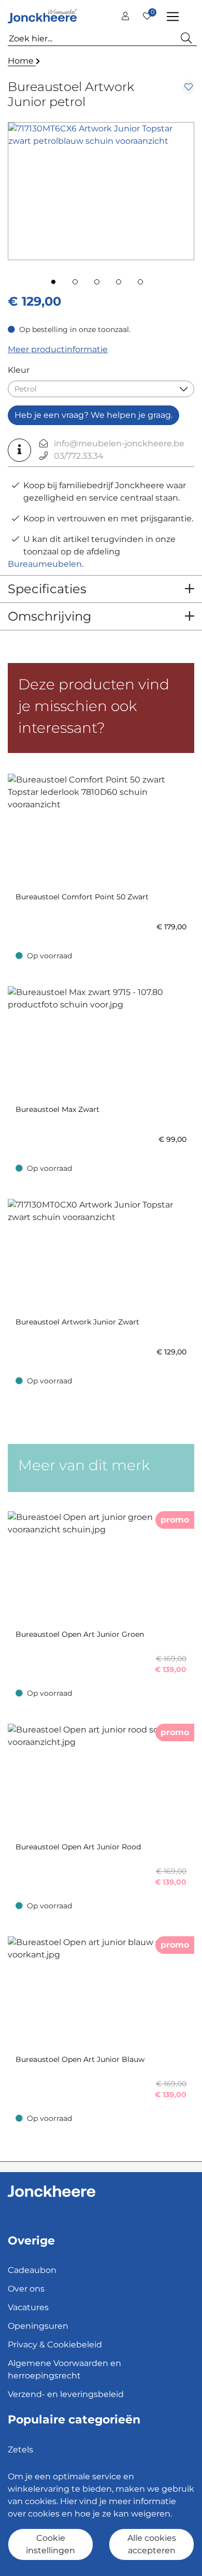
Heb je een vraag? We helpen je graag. (93, 415)
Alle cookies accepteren (152, 2544)
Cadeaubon (32, 2270)
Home (22, 61)
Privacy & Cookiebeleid (55, 2345)
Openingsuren (38, 2326)
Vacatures (28, 2307)
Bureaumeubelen (45, 564)
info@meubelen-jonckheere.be (119, 443)
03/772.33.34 (79, 456)
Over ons (26, 2289)
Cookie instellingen (51, 2544)
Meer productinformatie (58, 349)
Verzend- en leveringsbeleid (66, 2394)
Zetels (20, 2450)
